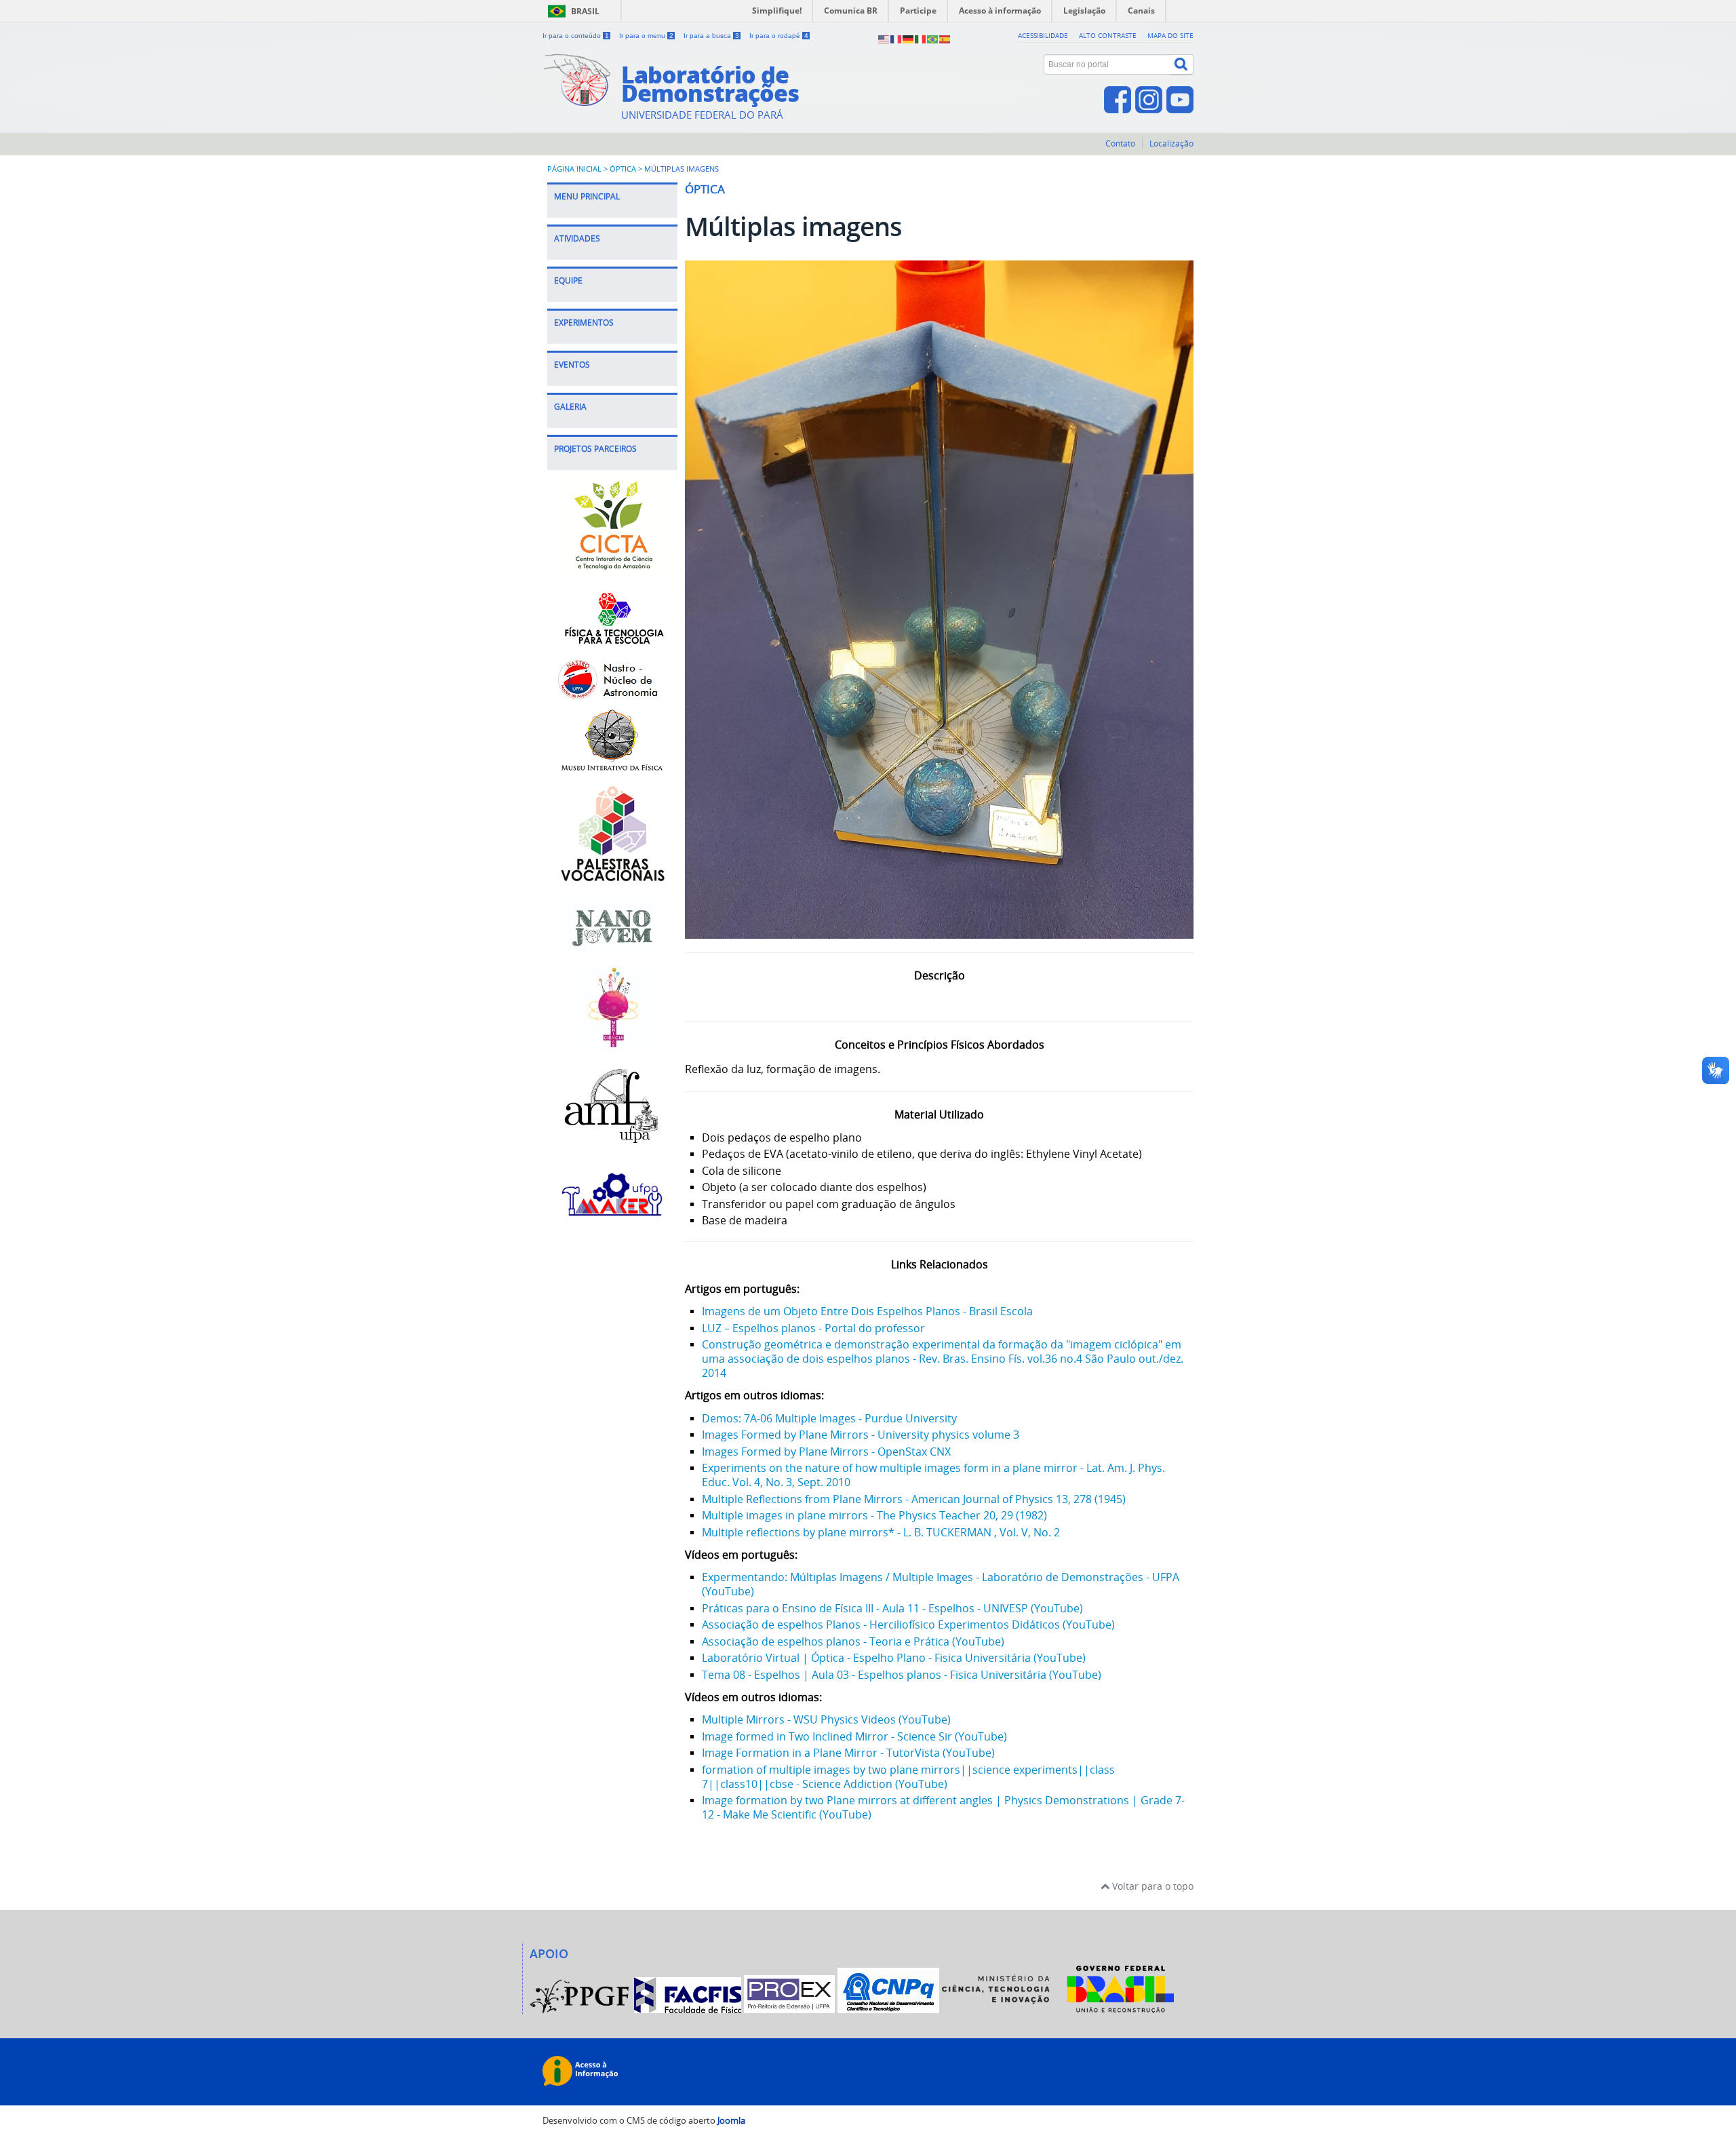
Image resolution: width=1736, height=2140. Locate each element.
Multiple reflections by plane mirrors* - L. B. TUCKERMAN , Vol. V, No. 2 (881, 1532)
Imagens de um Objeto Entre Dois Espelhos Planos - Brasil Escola (867, 1311)
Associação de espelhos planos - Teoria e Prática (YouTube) (853, 1641)
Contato (1120, 143)
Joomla (731, 2121)
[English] (884, 38)
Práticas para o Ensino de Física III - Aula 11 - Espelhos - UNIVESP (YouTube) (892, 1608)
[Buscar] (1182, 64)
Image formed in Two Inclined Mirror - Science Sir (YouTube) (854, 1736)
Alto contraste (1108, 35)
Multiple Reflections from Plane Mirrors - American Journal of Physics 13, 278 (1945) (914, 1499)
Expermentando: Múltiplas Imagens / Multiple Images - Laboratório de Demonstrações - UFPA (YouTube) (941, 1584)
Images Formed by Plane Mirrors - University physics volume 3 (861, 1435)
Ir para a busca (711, 36)
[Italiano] (921, 38)
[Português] (933, 38)
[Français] (896, 38)
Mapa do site (1170, 35)
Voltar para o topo (1151, 1886)
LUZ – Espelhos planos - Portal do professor (813, 1328)
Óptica (623, 169)
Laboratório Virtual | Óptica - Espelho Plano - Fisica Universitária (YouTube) (894, 1658)
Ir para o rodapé (779, 36)
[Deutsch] (909, 38)
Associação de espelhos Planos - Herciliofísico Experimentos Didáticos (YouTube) (908, 1625)
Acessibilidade (1043, 35)
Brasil (585, 11)
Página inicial (574, 169)
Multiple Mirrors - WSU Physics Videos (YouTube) (826, 1719)
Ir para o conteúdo (576, 36)
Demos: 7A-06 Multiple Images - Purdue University (829, 1418)
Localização (1171, 143)
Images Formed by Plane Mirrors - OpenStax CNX (826, 1452)
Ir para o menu (646, 36)
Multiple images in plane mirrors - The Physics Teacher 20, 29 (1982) (874, 1515)
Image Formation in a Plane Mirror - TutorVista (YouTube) (848, 1753)
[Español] (945, 38)
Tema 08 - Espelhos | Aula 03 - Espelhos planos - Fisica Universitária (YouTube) (902, 1675)
